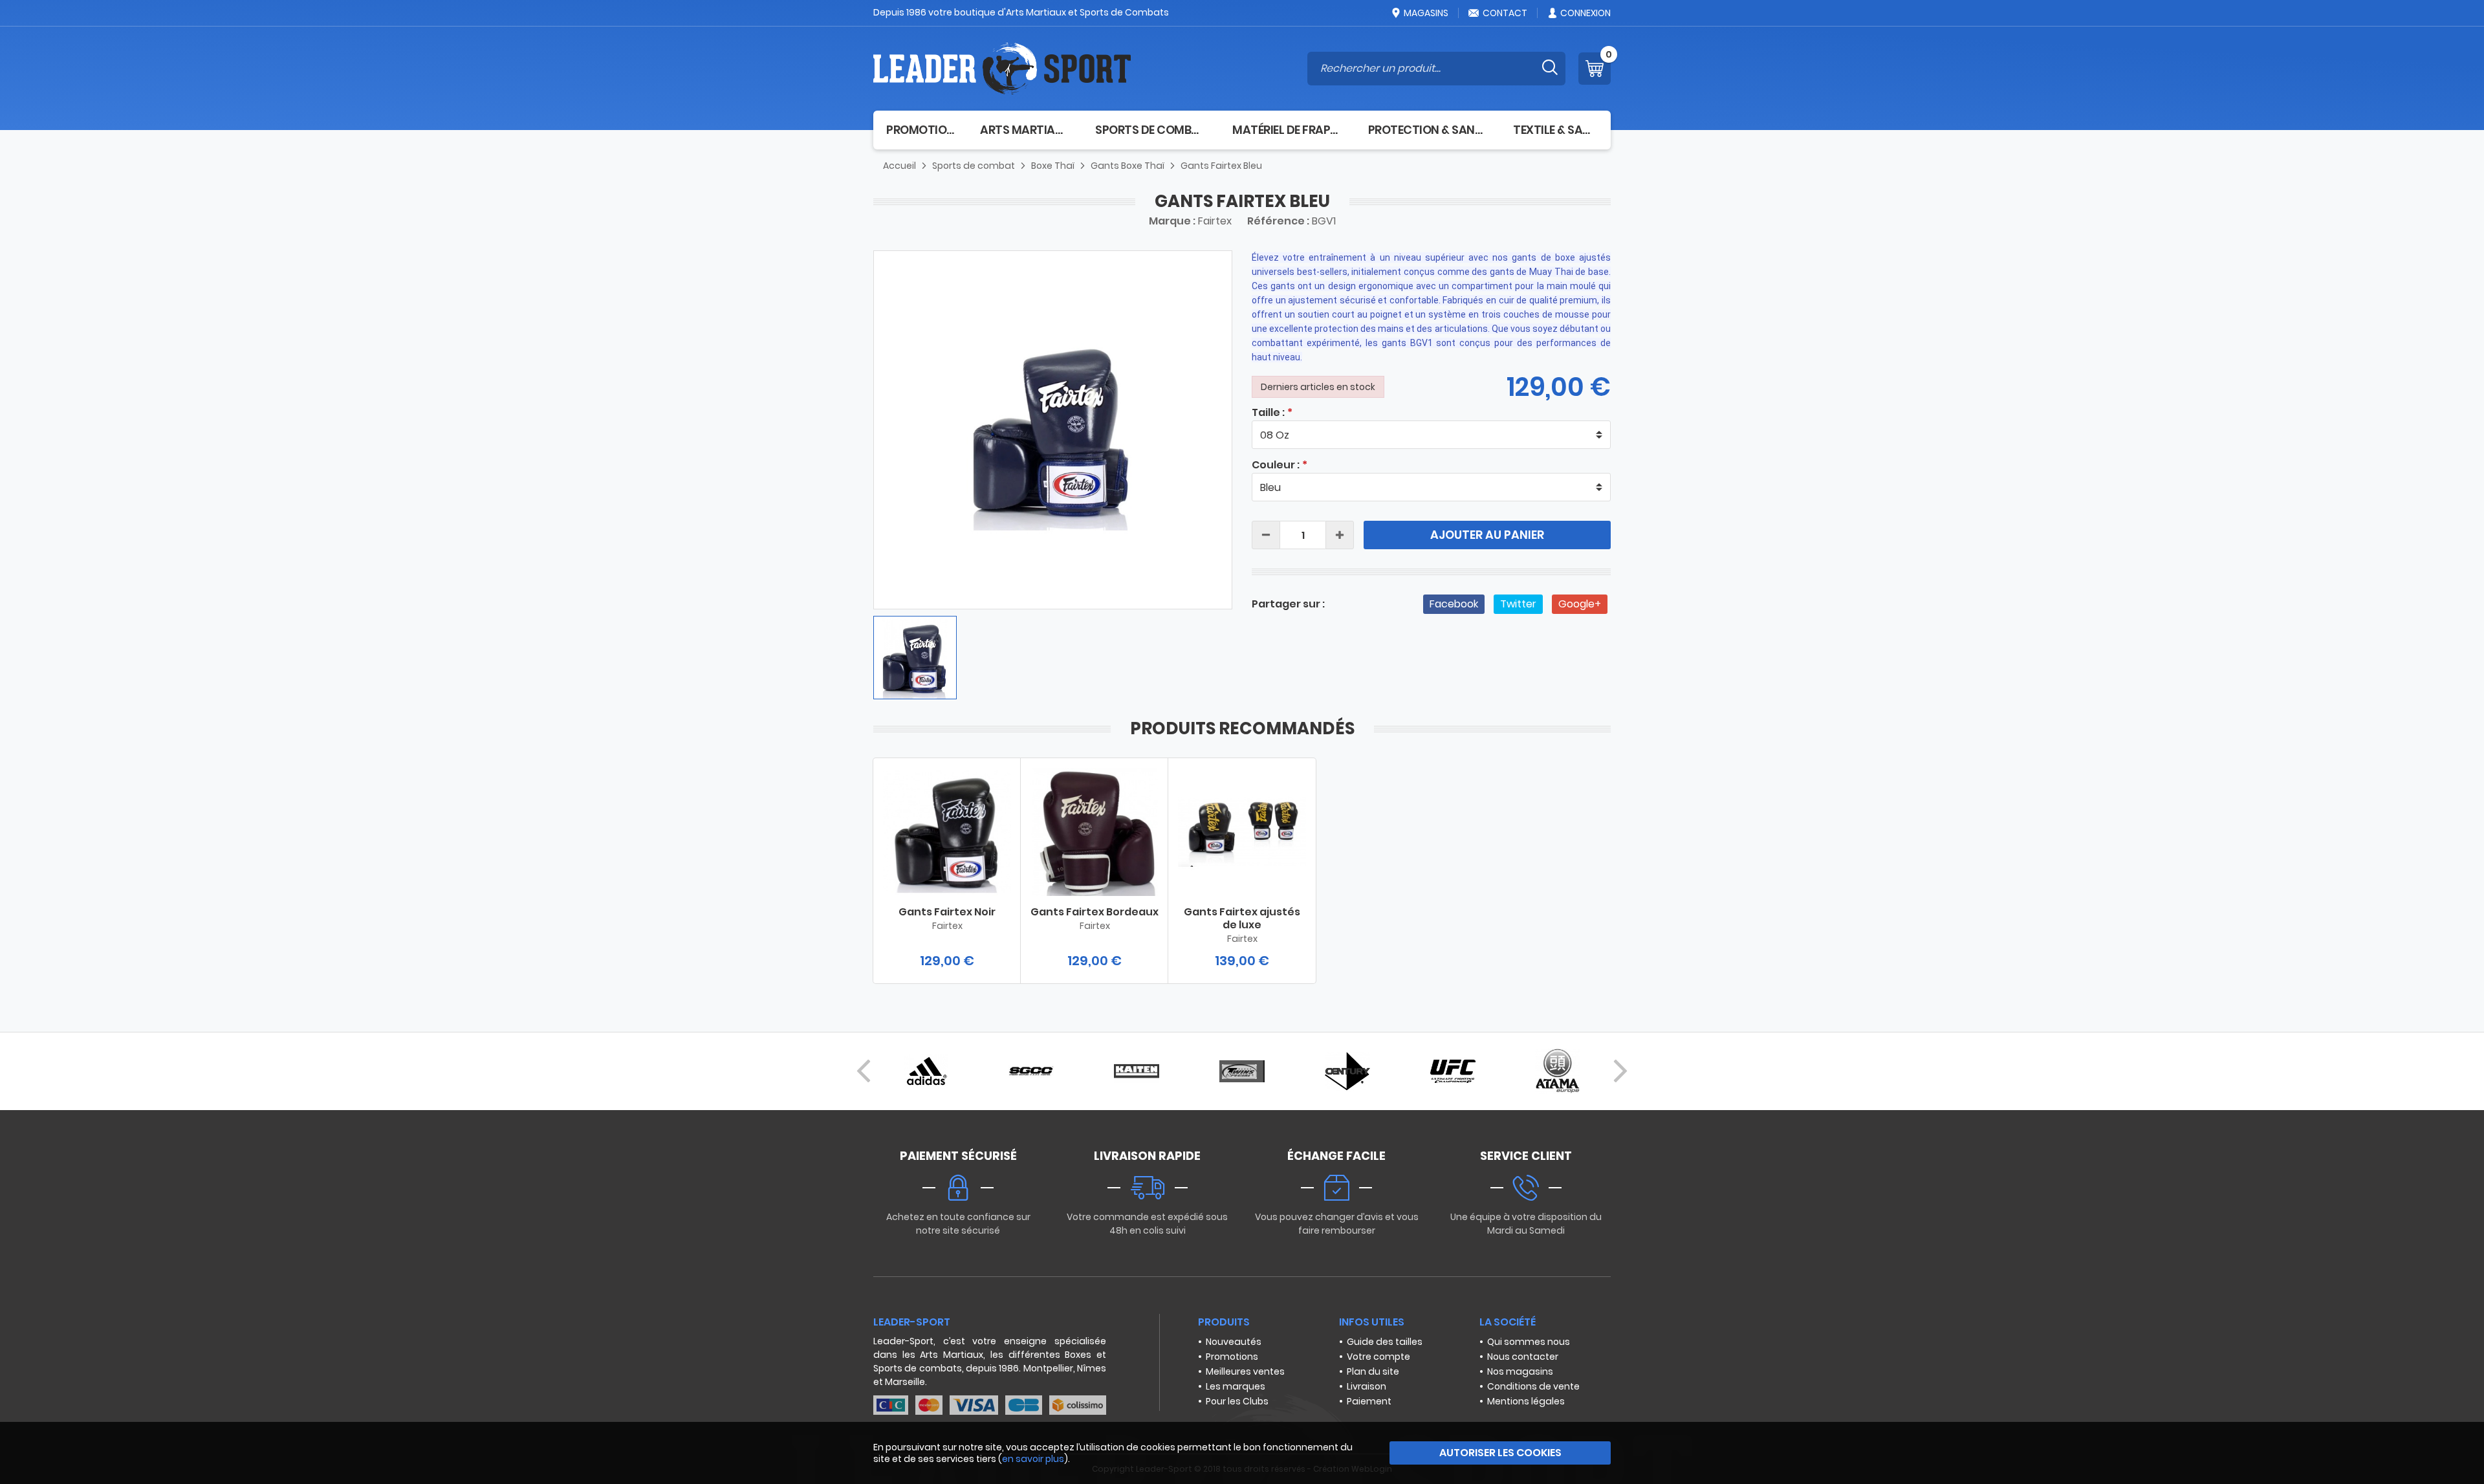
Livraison (1367, 1386)
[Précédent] (864, 1071)
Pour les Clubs (1237, 1401)
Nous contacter (1523, 1357)
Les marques (1236, 1386)
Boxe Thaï (1053, 166)
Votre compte (1378, 1357)
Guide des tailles (1385, 1342)
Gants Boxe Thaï (1128, 166)
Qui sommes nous (1529, 1342)
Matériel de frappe (1287, 130)
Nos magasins (1520, 1371)
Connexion (1585, 13)
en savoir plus (1033, 1459)
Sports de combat (1151, 130)
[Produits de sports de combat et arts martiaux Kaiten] (1137, 1071)
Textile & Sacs (1555, 130)
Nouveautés (1234, 1342)
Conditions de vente (1533, 1386)
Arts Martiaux (1025, 130)
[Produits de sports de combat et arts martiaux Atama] (1558, 1071)
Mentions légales (1526, 1401)
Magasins (1426, 13)
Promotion (920, 130)
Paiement (1369, 1401)
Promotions (1232, 1357)
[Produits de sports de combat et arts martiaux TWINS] (1242, 1071)
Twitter (1518, 604)
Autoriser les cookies (1500, 1453)
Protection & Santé (1428, 130)
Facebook (1454, 604)
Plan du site (1373, 1371)
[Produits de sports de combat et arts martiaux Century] (1347, 1071)
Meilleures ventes (1245, 1371)
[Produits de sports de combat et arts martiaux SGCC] (1031, 1071)
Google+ (1580, 604)
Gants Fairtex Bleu (1221, 166)
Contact (1505, 13)
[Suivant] (1620, 1071)
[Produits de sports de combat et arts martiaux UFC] (1453, 1071)
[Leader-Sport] (1002, 69)
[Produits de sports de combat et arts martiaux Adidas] (926, 1071)
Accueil (899, 166)
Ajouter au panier (1487, 535)
